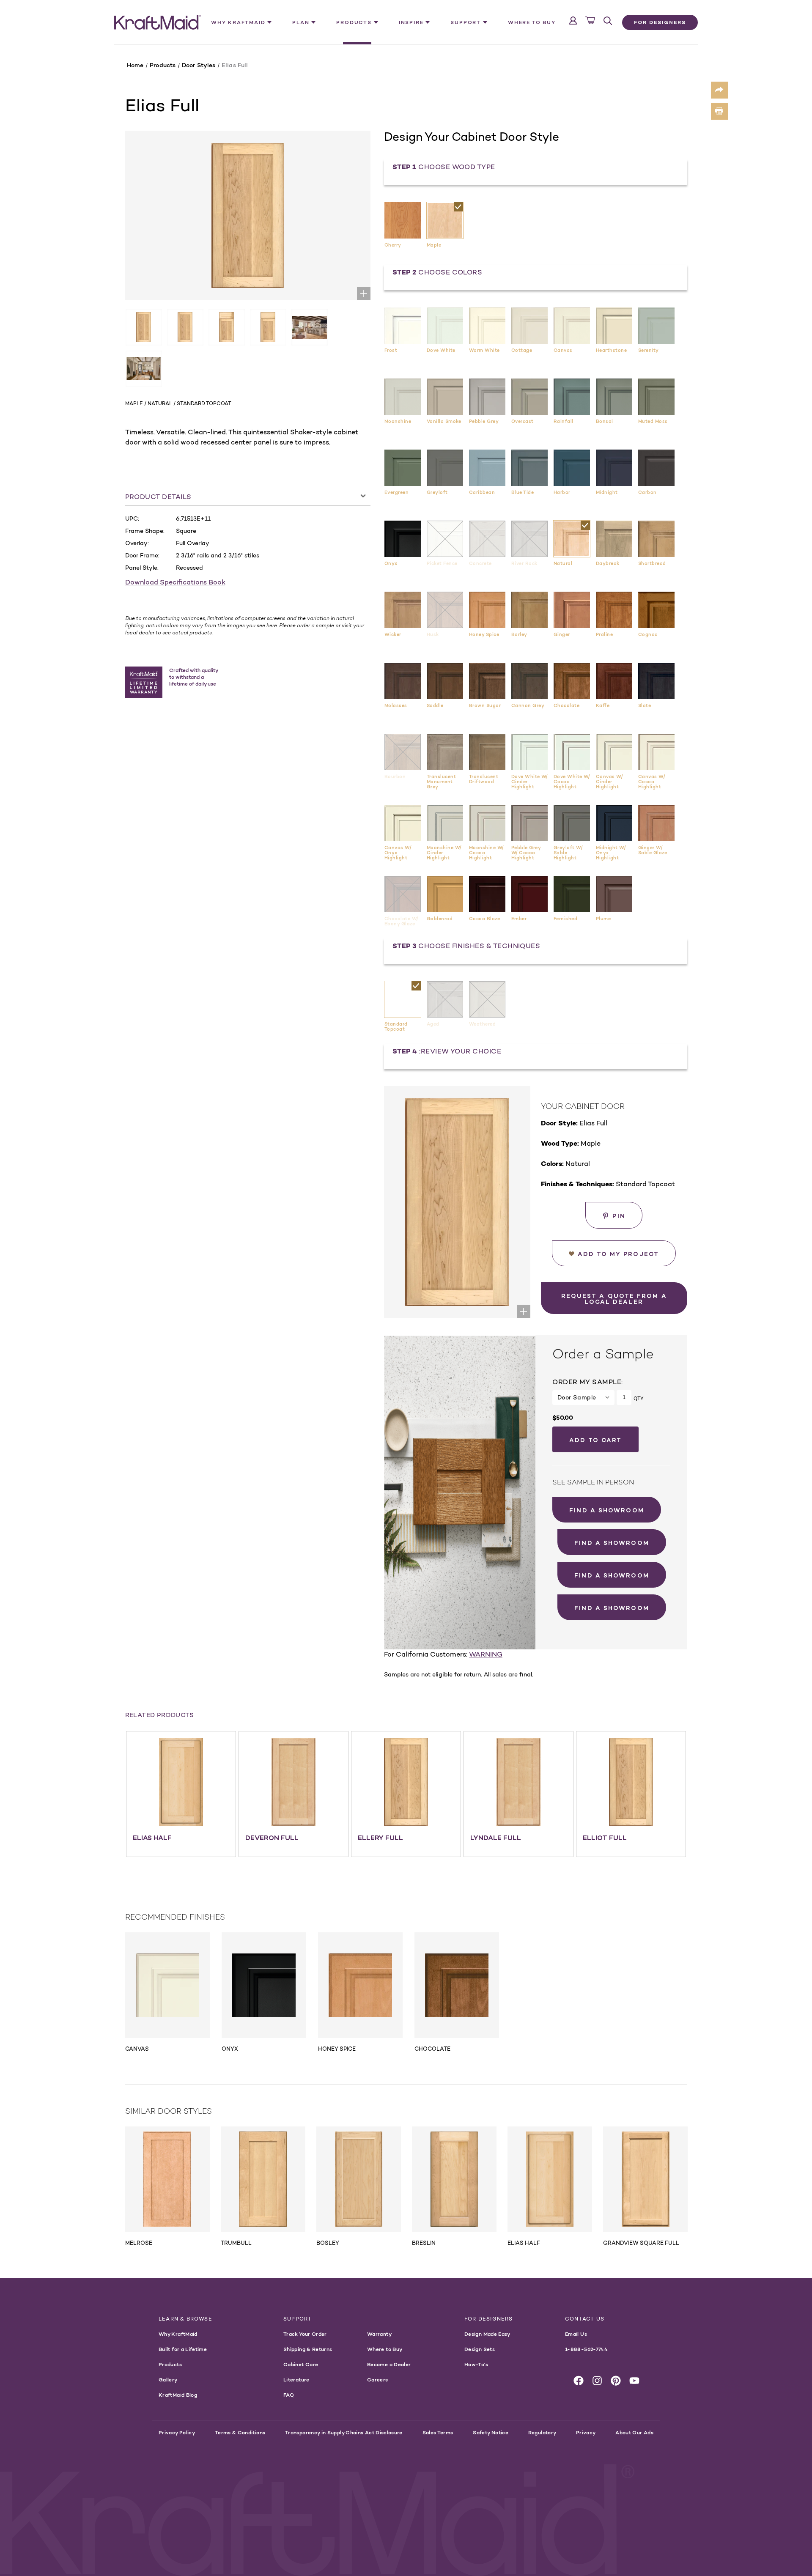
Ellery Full (380, 1838)
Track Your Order (305, 2334)
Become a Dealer (389, 2364)
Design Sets (480, 2349)
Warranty (379, 2334)
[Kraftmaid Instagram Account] (597, 2381)
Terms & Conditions (240, 2432)
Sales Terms (438, 2432)
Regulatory (542, 2432)
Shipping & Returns (308, 2349)
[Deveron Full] (294, 1782)
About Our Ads (634, 2432)
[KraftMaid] (158, 22)
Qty (638, 1399)
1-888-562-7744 (586, 2349)
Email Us (576, 2334)
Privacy (586, 2432)
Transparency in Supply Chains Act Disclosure (344, 2432)
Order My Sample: (587, 1382)
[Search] (608, 21)
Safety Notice (491, 2432)
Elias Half (152, 1838)
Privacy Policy (177, 2432)
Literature (296, 2380)
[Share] (719, 90)
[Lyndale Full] (518, 1782)
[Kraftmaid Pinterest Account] (616, 2381)
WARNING (486, 1654)
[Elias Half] (181, 1782)
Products (170, 2364)
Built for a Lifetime (183, 2349)
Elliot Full (605, 1838)
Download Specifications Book (175, 582)
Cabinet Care (301, 2364)
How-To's (476, 2364)
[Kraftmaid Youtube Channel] (634, 2381)
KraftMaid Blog (178, 2395)
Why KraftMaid (178, 2334)
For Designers (660, 22)
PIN (619, 1216)
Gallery (168, 2380)
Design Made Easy (487, 2334)
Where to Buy (532, 22)
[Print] (719, 111)
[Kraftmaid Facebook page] (579, 2381)
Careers (378, 2380)
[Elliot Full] (631, 1782)
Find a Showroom (607, 1510)
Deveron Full (272, 1838)
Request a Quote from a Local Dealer (614, 1299)
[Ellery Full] (406, 1782)
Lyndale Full (496, 1838)
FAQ (289, 2395)
